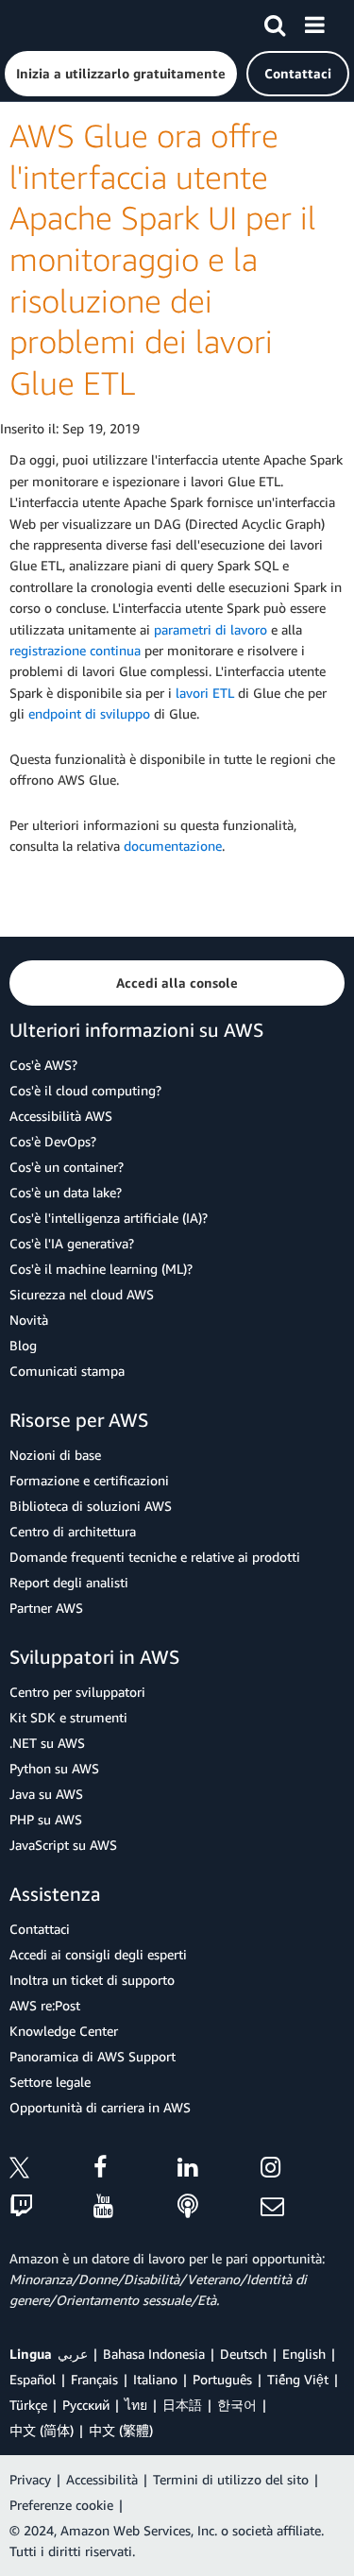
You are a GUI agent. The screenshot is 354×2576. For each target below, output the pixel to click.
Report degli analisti (69, 1582)
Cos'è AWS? (43, 1065)
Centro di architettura (73, 1531)
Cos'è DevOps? (53, 1141)
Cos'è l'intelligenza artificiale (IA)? (109, 1218)
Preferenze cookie (61, 2505)
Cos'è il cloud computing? (85, 1090)
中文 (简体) (42, 2430)
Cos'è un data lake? (66, 1192)
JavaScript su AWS (63, 1845)
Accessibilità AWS (61, 1116)
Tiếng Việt (298, 2379)
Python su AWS (54, 1768)
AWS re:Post (45, 2005)
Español (33, 2379)
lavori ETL (205, 693)
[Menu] (314, 22)
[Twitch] (51, 2207)
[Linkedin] (219, 2170)
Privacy (30, 2479)
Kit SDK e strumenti (68, 1717)
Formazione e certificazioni (89, 1480)
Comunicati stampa (67, 1371)
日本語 (182, 2405)
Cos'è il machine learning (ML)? (101, 1269)
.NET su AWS (47, 1743)
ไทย (136, 2405)
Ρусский (86, 2405)
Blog (23, 1345)
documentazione (173, 846)
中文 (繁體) (121, 2430)
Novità (29, 1320)
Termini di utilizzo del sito (231, 2479)
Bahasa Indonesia (154, 2354)
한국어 (237, 2405)
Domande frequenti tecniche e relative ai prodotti (155, 1557)
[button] (121, 74)
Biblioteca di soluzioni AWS (91, 1506)
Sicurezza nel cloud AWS (82, 1294)
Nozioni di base (55, 1455)
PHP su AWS (46, 1819)
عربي (73, 2354)
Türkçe (28, 2405)
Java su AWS (46, 1794)
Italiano (155, 2379)
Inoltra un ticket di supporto (92, 1980)
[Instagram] (303, 2170)
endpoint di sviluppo (89, 713)
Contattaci (40, 1929)
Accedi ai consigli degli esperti (98, 1954)
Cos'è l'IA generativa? (72, 1243)
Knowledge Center (64, 2031)
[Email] (303, 2207)
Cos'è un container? (67, 1167)
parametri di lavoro (211, 629)
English (304, 2354)
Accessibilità (102, 2479)
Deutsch (244, 2354)
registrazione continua (75, 650)
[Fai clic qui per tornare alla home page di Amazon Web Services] (48, 24)
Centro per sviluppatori (77, 1692)
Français (94, 2379)
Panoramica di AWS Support (93, 2056)
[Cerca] (275, 22)
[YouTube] (135, 2207)
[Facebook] (135, 2170)
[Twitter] (51, 2170)
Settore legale (50, 2082)
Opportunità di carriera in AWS (100, 2107)
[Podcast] (219, 2207)
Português (222, 2379)
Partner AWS (46, 1608)
